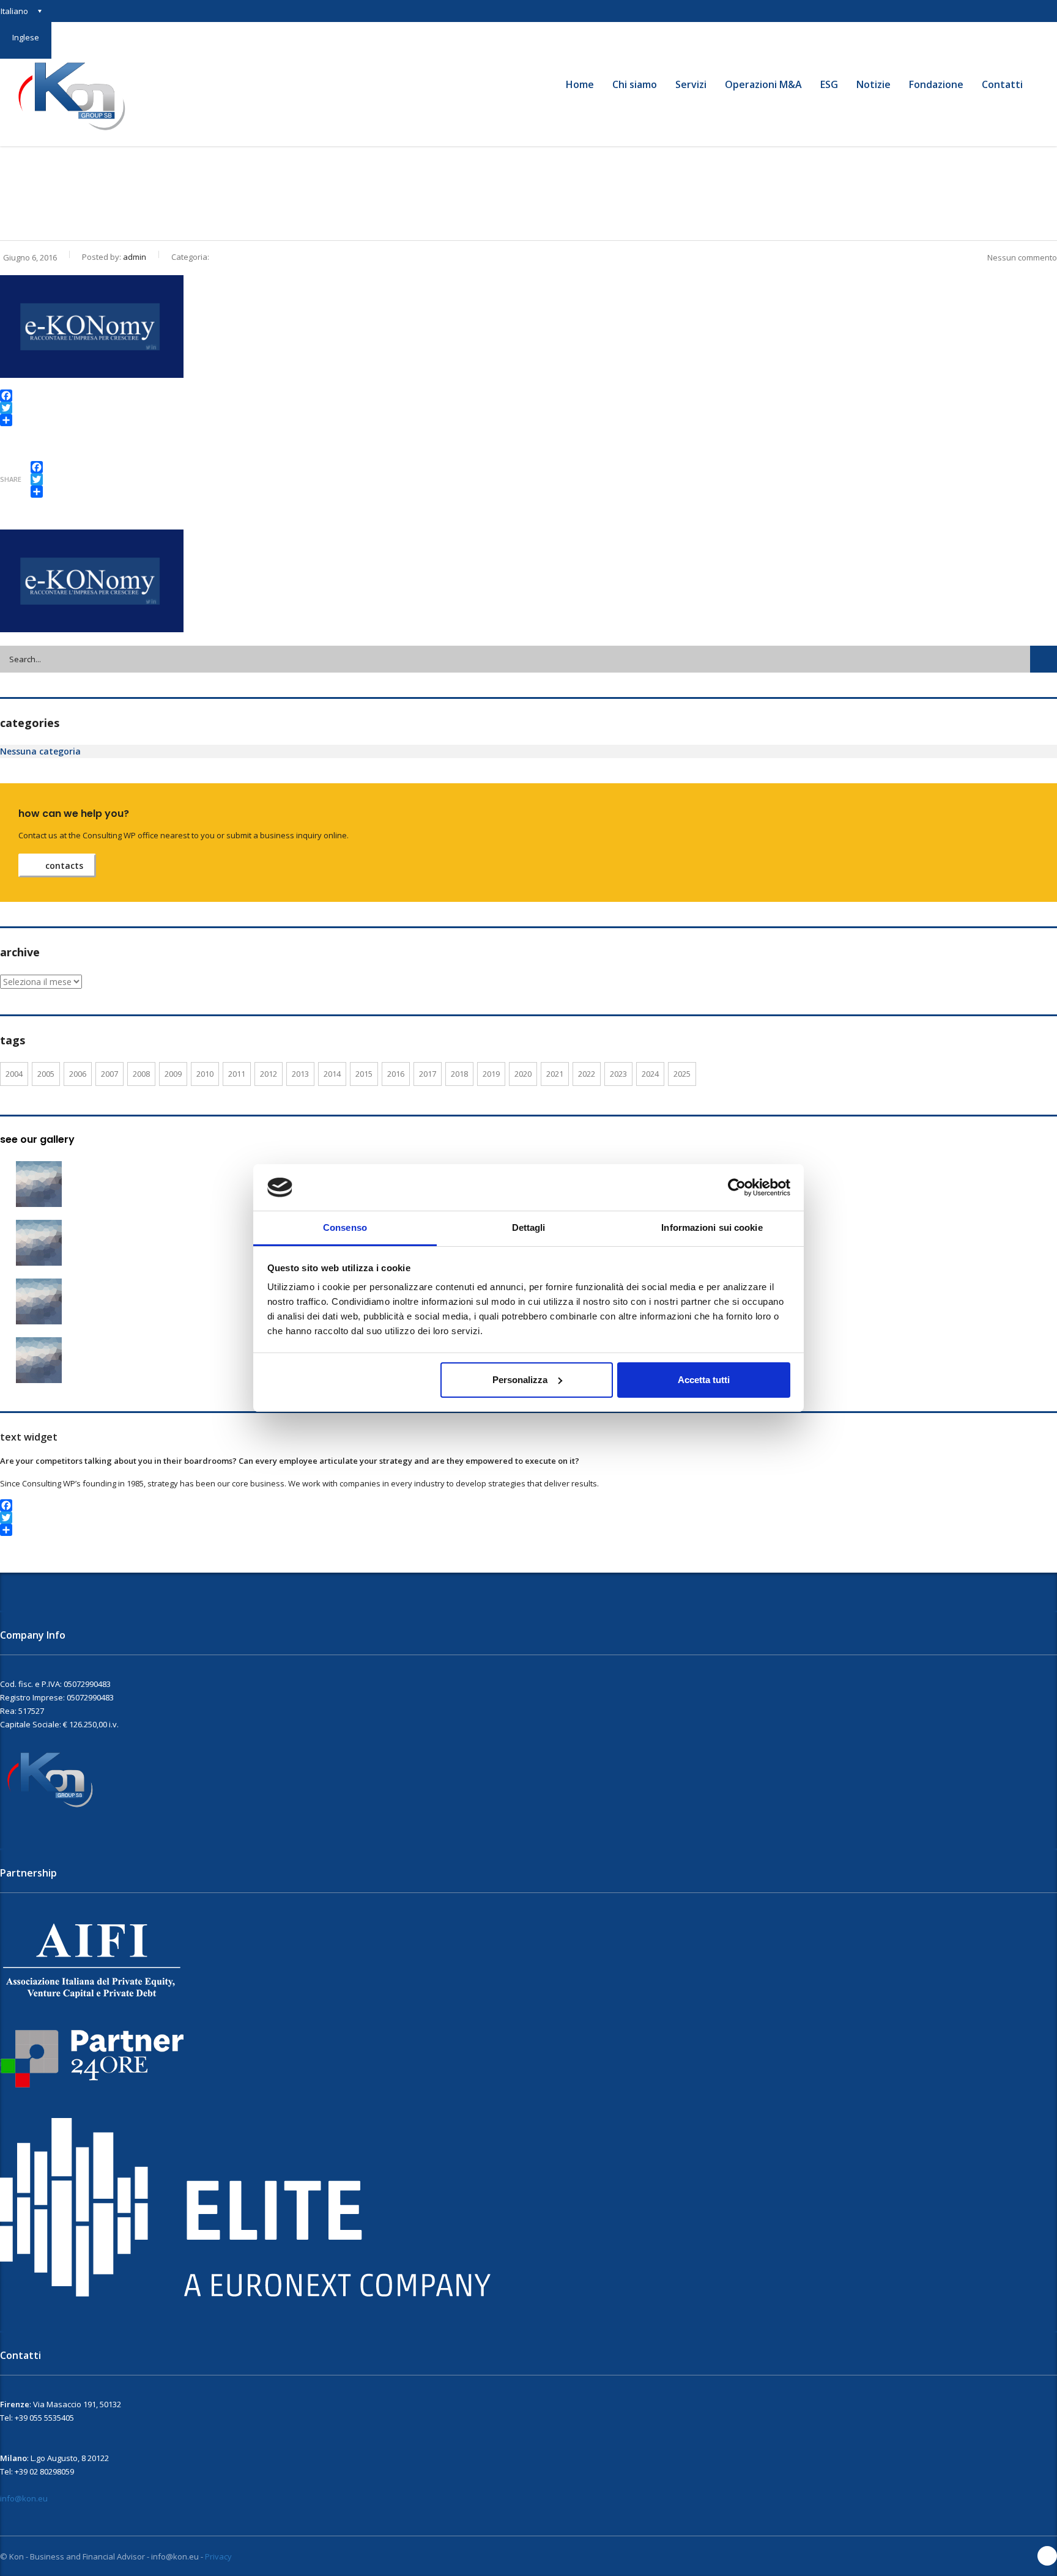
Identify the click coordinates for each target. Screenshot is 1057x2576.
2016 (396, 1074)
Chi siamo (635, 84)
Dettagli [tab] (529, 1227)
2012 (269, 1074)
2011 (237, 1074)
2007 (109, 1074)
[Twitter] (528, 408)
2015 (364, 1074)
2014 (332, 1074)
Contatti (1002, 84)
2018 (459, 1074)
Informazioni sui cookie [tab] (712, 1227)
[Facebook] (528, 396)
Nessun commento (1022, 257)
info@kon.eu (24, 2498)
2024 (650, 1074)
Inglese (26, 37)
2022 (587, 1074)
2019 (491, 1074)
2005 (46, 1074)
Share (11, 479)
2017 (428, 1074)
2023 (618, 1074)
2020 (523, 1074)
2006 (78, 1074)
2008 (141, 1074)
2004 (14, 1074)
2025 (682, 1074)
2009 (173, 1074)
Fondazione (936, 84)
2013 (300, 1074)
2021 (555, 1074)
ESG (829, 84)
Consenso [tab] (345, 1227)
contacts (64, 865)
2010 (205, 1074)
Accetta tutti (704, 1380)
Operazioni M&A (763, 84)
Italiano (14, 11)
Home (580, 84)
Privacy (218, 2556)
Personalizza (520, 1380)
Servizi (691, 84)
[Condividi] (528, 420)
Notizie (873, 84)
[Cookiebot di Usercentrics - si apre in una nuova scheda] (737, 1187)
